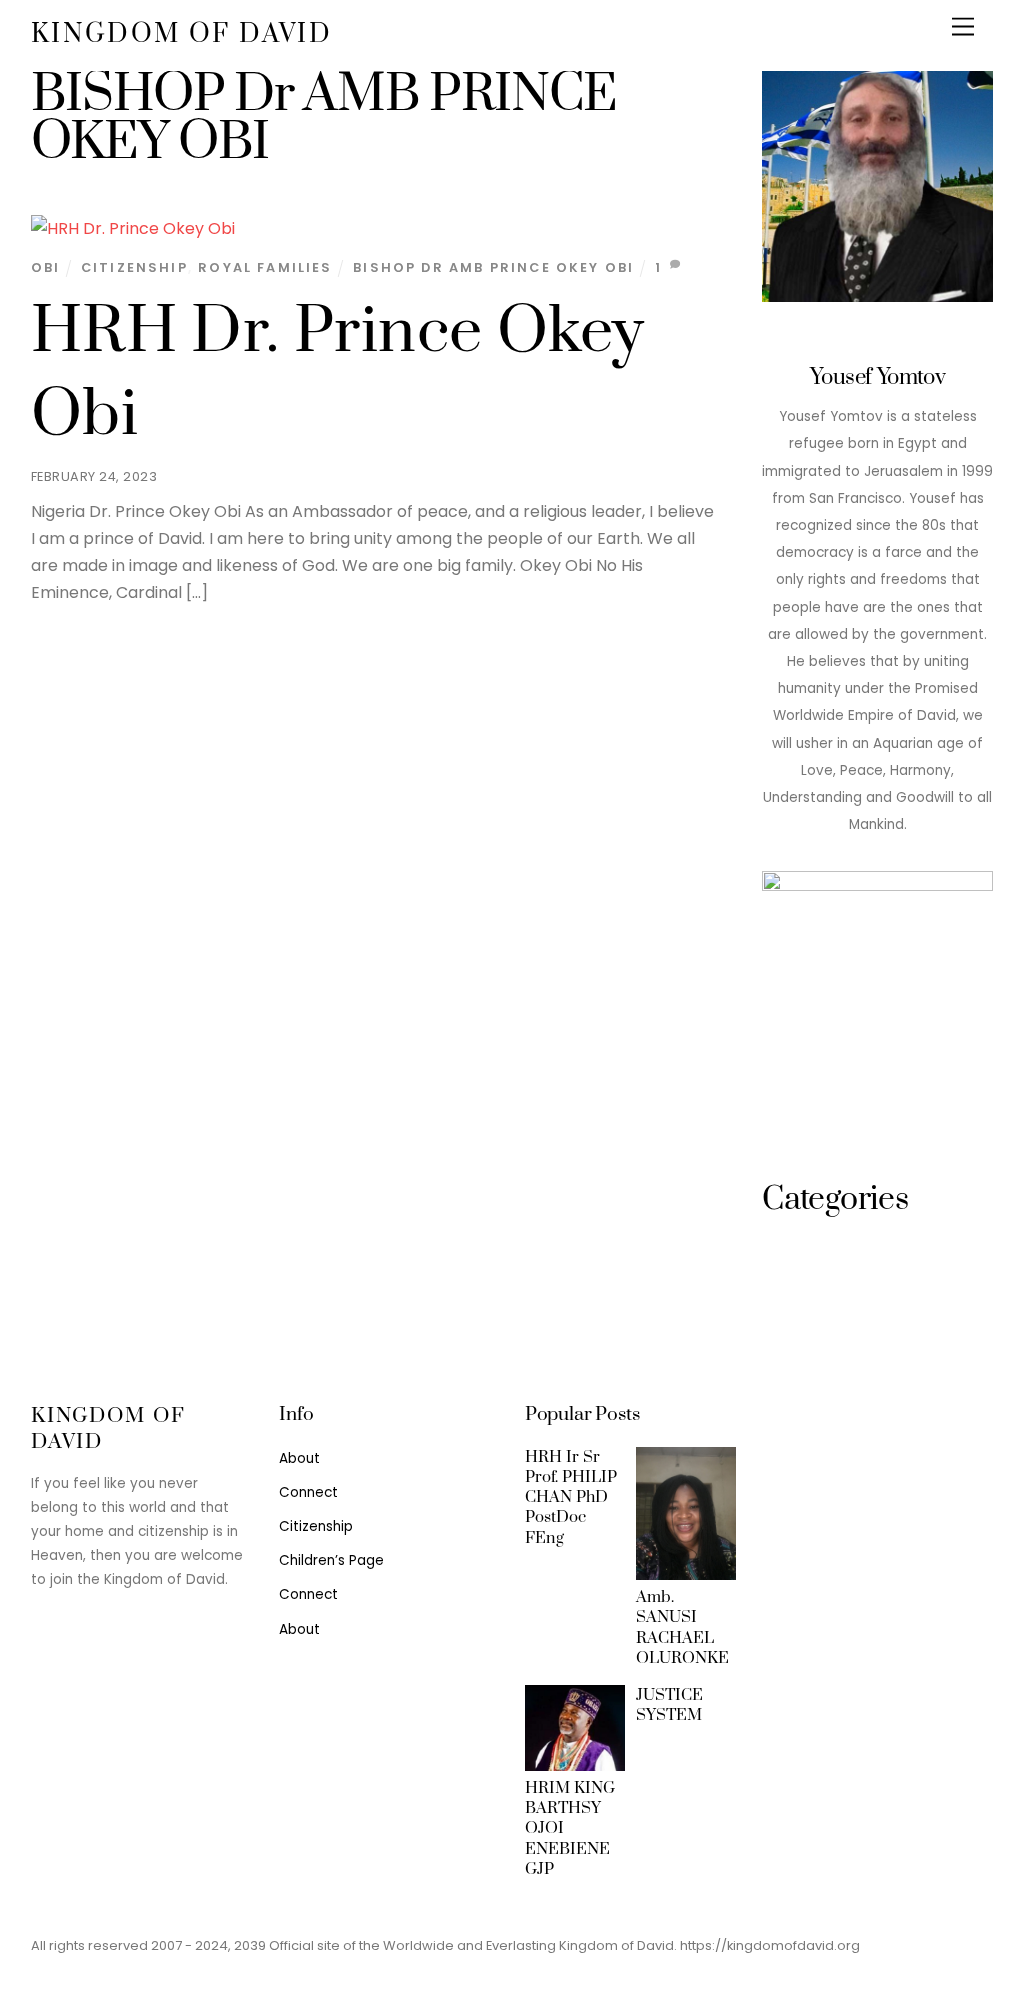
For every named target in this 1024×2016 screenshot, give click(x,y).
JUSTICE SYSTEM (669, 1705)
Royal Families (265, 267)
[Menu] (963, 27)
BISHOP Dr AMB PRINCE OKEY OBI (493, 267)
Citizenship (134, 267)
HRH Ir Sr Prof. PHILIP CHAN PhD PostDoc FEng (571, 1497)
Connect (308, 1492)
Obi (46, 267)
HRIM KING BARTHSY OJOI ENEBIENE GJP (570, 1828)
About (299, 1458)
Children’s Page (331, 1560)
